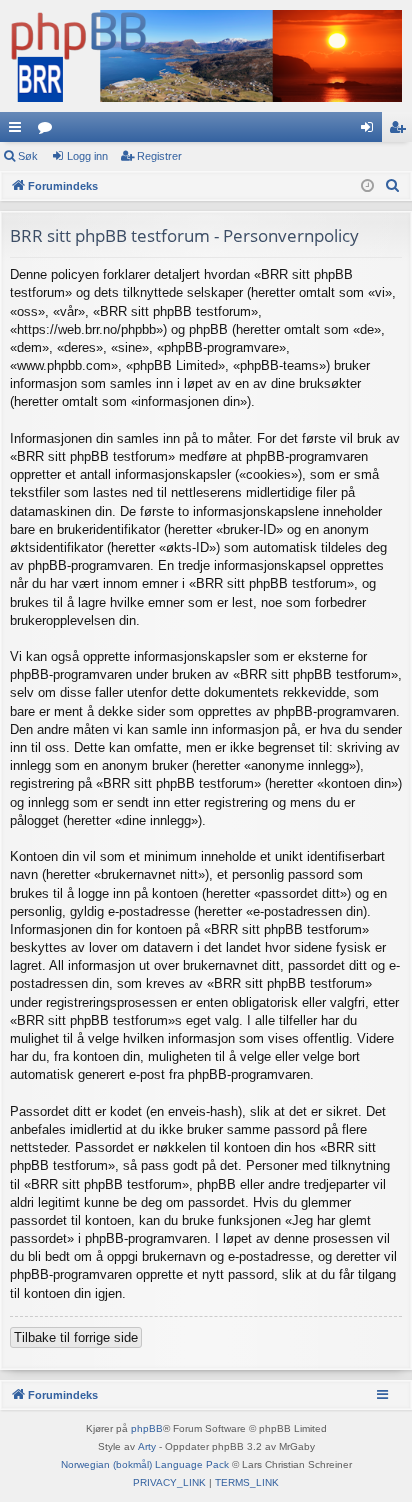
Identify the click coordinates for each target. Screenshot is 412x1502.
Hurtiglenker (19, 131)
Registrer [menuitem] (401, 131)
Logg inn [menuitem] (371, 131)
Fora (49, 131)
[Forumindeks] (206, 56)
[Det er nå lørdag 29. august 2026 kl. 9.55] (367, 186)
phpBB (147, 1428)
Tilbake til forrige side (76, 1337)
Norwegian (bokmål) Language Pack (145, 1464)
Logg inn (87, 156)
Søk (28, 156)
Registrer (159, 156)
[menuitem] (393, 186)
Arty (147, 1446)
